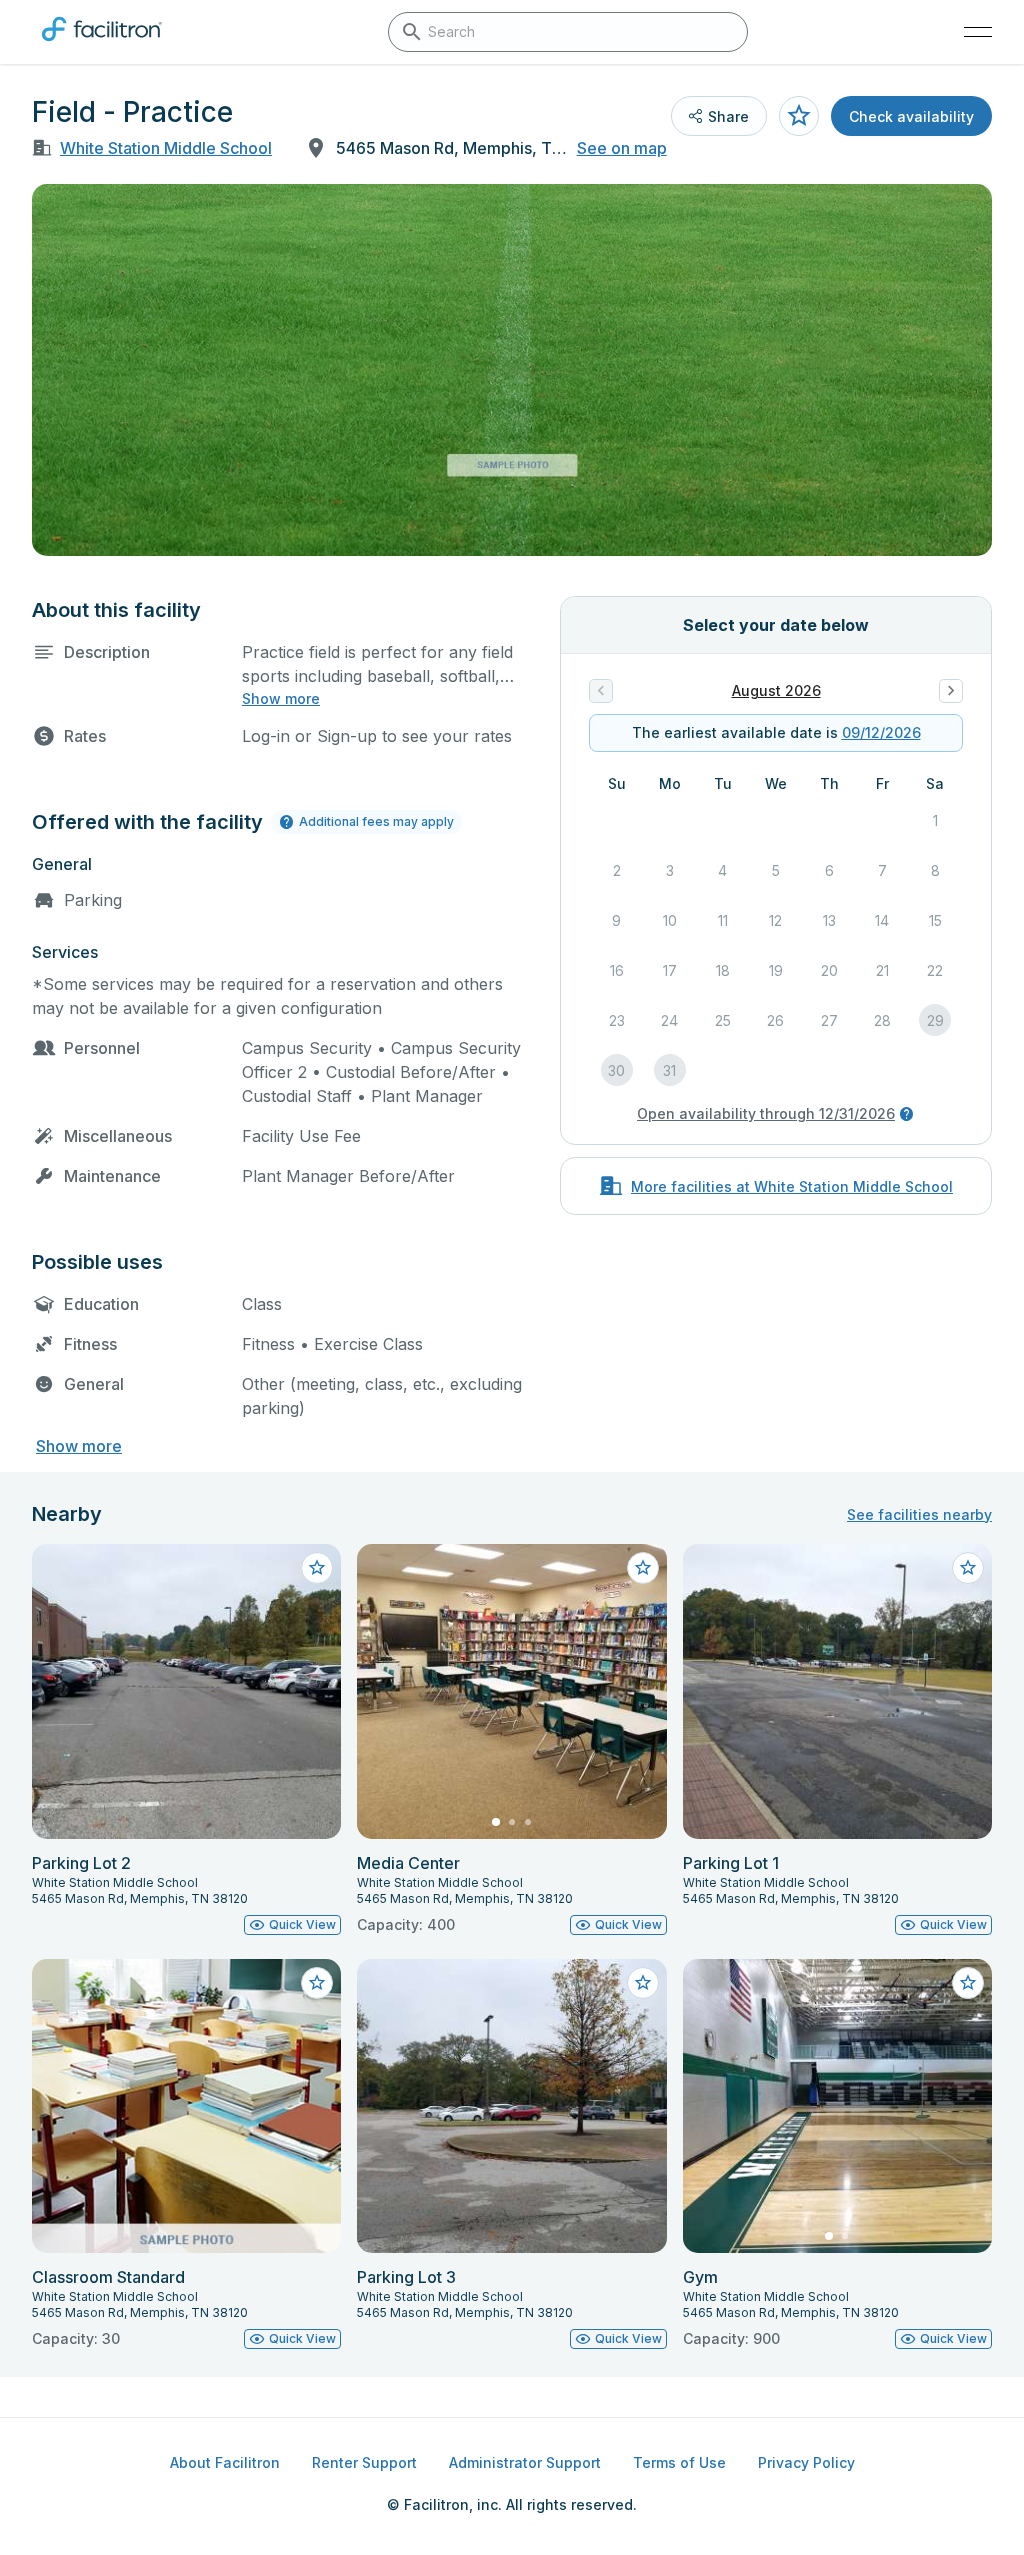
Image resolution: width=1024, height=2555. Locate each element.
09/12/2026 (881, 732)
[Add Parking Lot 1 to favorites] (968, 1568)
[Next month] (951, 691)
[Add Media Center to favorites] (643, 1568)
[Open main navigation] (978, 32)
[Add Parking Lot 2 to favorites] (317, 1568)
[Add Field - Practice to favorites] (799, 116)
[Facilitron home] (102, 45)
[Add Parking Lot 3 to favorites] (643, 1983)
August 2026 (776, 690)
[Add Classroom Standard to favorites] (317, 1983)
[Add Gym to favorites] (968, 1983)
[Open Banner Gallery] (512, 370)
